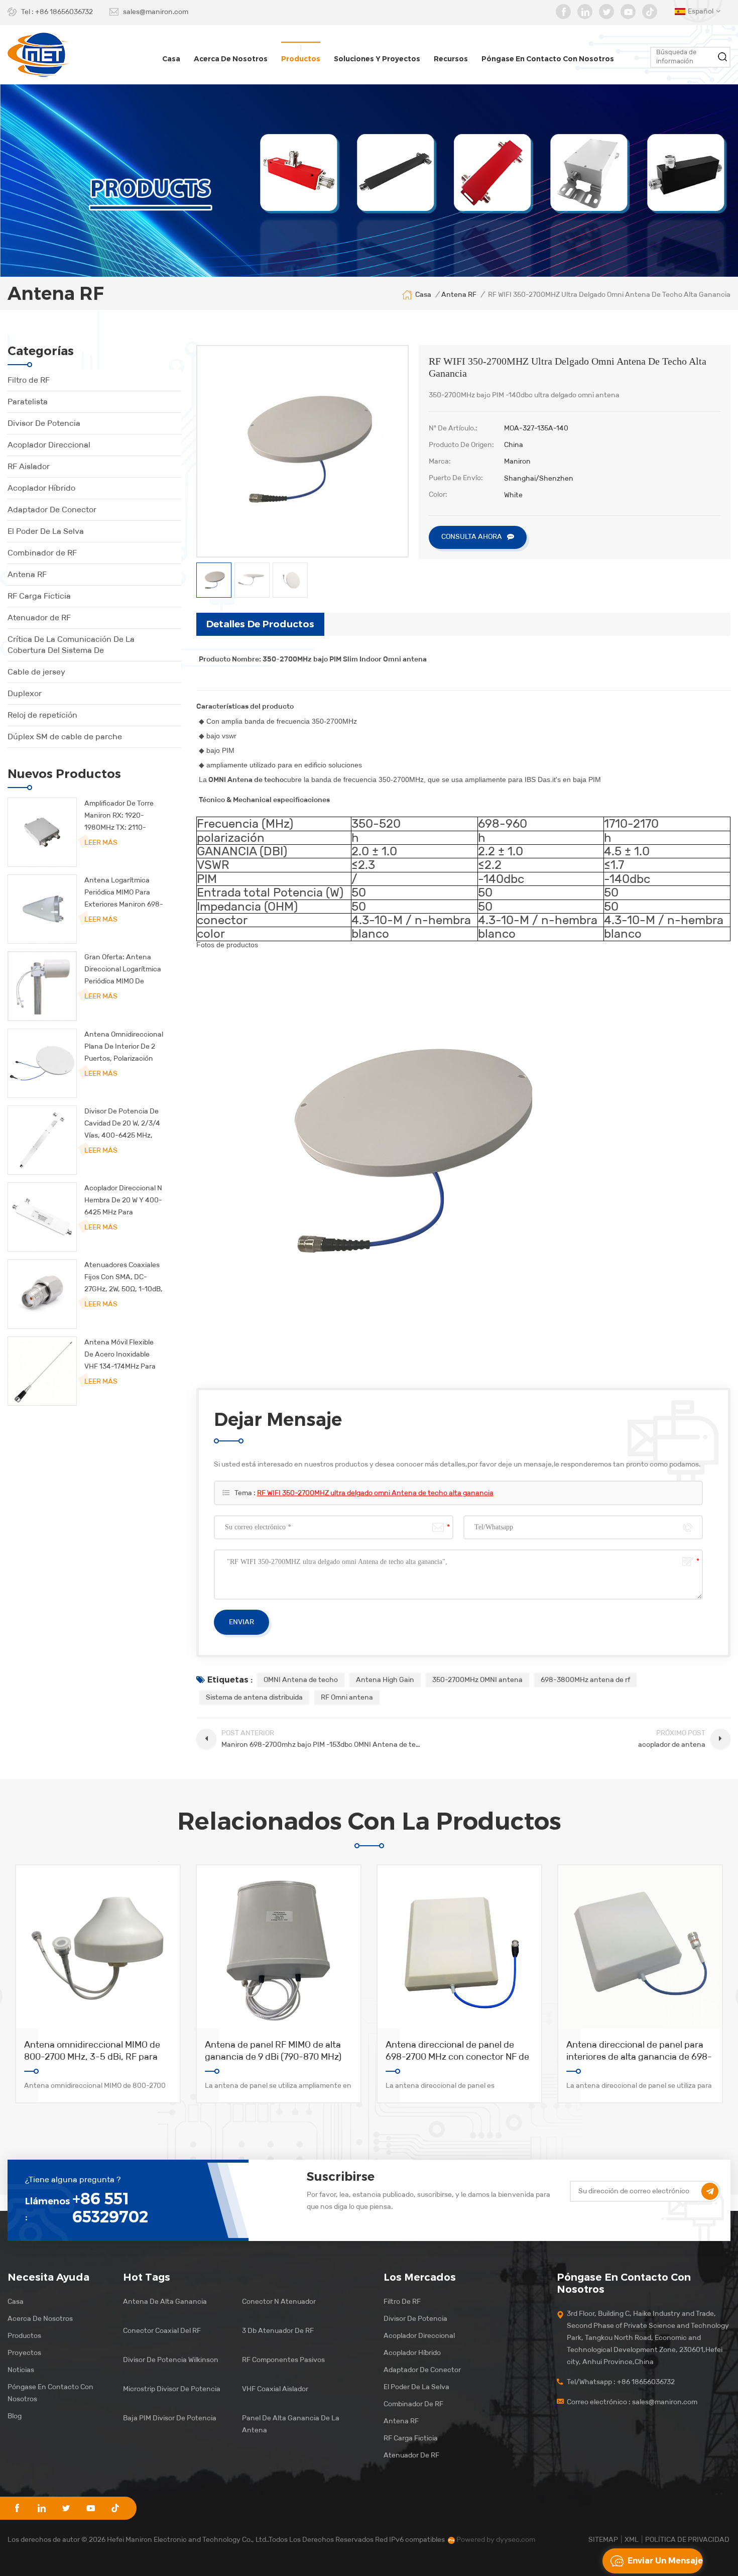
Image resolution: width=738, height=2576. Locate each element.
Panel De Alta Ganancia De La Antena (291, 2424)
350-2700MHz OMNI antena (477, 1680)
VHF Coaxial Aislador (275, 2389)
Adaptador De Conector (52, 510)
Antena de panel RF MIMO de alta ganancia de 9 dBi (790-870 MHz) (273, 2051)
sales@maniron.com (156, 12)
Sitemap (603, 2540)
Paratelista (28, 402)
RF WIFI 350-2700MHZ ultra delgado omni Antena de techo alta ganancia (375, 1493)
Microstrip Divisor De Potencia (172, 2389)
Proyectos (24, 2353)
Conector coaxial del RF (162, 2331)
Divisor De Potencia (44, 423)
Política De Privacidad (687, 2540)
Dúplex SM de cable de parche (65, 737)
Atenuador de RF (39, 618)
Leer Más (101, 843)
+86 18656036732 (64, 12)
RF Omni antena (347, 1697)
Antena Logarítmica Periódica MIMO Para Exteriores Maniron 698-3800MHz (124, 893)
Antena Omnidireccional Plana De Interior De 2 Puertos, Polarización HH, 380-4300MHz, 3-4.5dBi (124, 1047)
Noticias (21, 2370)
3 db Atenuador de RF (278, 2331)
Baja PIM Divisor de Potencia (170, 2418)
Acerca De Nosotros (40, 2319)
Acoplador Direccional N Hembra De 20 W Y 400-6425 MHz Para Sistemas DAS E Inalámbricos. (123, 1201)
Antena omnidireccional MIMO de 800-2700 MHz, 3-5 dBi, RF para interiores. (92, 2051)
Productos (301, 59)
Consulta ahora (472, 537)
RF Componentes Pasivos (283, 2360)
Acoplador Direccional (49, 445)
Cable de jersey (36, 672)
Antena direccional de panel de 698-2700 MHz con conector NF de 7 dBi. (457, 2051)
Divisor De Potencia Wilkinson (171, 2360)
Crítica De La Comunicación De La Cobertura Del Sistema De (71, 645)
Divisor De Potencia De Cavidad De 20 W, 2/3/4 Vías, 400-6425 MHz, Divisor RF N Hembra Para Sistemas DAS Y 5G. (122, 1124)
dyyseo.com (516, 2540)
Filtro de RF (29, 380)
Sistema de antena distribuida (254, 1697)
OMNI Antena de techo (301, 1680)
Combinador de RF (42, 553)
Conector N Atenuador (279, 2302)
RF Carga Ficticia (39, 596)
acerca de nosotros (231, 59)
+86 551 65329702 (110, 2208)
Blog (15, 2416)
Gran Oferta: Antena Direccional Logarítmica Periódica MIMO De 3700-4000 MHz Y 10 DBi (123, 970)
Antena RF (27, 574)
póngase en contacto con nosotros (548, 59)
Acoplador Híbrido (41, 488)
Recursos (451, 59)
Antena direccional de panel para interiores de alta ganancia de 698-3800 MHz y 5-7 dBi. (639, 2051)
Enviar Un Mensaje (665, 2561)
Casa (171, 59)
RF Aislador (29, 466)
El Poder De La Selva (46, 531)
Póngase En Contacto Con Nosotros (50, 2393)
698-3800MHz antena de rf (585, 1680)
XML (632, 2540)
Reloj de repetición (42, 715)
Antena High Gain (385, 1680)
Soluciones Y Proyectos (377, 59)
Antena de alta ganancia (165, 2302)
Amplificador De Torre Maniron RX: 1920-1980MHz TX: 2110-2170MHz (119, 816)
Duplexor (25, 693)
